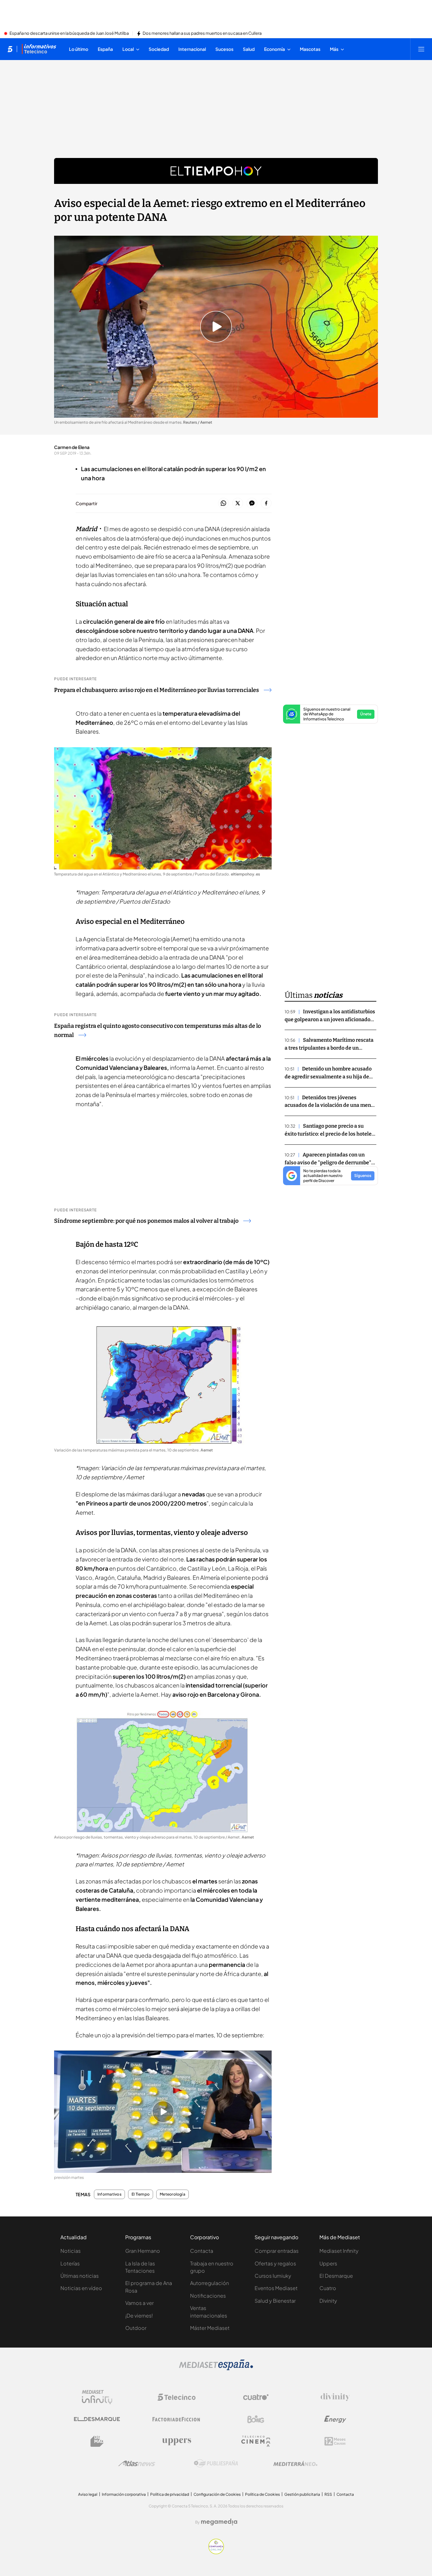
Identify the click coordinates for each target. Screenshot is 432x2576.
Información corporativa (124, 2494)
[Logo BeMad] (97, 2441)
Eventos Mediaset (276, 2288)
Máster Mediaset (210, 2328)
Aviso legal (88, 2494)
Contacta (202, 2251)
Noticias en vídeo (81, 2288)
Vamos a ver (139, 2303)
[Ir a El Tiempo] (216, 171)
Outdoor (136, 2328)
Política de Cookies (262, 2494)
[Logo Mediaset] (216, 2368)
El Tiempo (141, 2194)
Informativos (109, 2194)
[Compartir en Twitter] (238, 503)
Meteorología (173, 2194)
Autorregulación (210, 2283)
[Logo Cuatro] (256, 2397)
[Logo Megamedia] (219, 2522)
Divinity (328, 2301)
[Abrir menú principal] (421, 49)
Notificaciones (208, 2296)
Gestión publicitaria (302, 2494)
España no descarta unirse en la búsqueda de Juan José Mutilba (69, 33)
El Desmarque (336, 2276)
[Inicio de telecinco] (10, 49)
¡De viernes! (139, 2315)
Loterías (70, 2263)
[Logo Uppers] (176, 2441)
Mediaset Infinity (339, 2251)
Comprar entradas (277, 2251)
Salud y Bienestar (275, 2301)
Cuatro (328, 2288)
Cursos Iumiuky (273, 2276)
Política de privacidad (170, 2494)
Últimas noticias (80, 2276)
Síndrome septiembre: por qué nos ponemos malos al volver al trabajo (146, 1221)
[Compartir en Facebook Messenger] (252, 503)
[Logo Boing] (256, 2419)
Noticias (71, 2251)
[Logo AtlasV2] (137, 2463)
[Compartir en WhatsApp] (223, 503)
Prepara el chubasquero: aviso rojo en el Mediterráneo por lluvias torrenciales (157, 690)
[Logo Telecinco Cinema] (256, 2441)
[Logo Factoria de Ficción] (176, 2419)
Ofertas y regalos (275, 2263)
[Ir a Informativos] (39, 49)
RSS (328, 2494)
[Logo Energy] (335, 2419)
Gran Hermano (143, 2251)
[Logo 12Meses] (335, 2441)
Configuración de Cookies (217, 2494)
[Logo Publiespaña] (216, 2464)
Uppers (328, 2263)
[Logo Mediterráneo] (295, 2464)
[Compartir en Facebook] (266, 503)
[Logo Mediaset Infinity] (97, 2397)
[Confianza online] (216, 2552)
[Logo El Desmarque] (97, 2419)
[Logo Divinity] (335, 2397)
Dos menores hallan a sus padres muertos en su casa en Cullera (202, 33)
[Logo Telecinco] (176, 2397)
